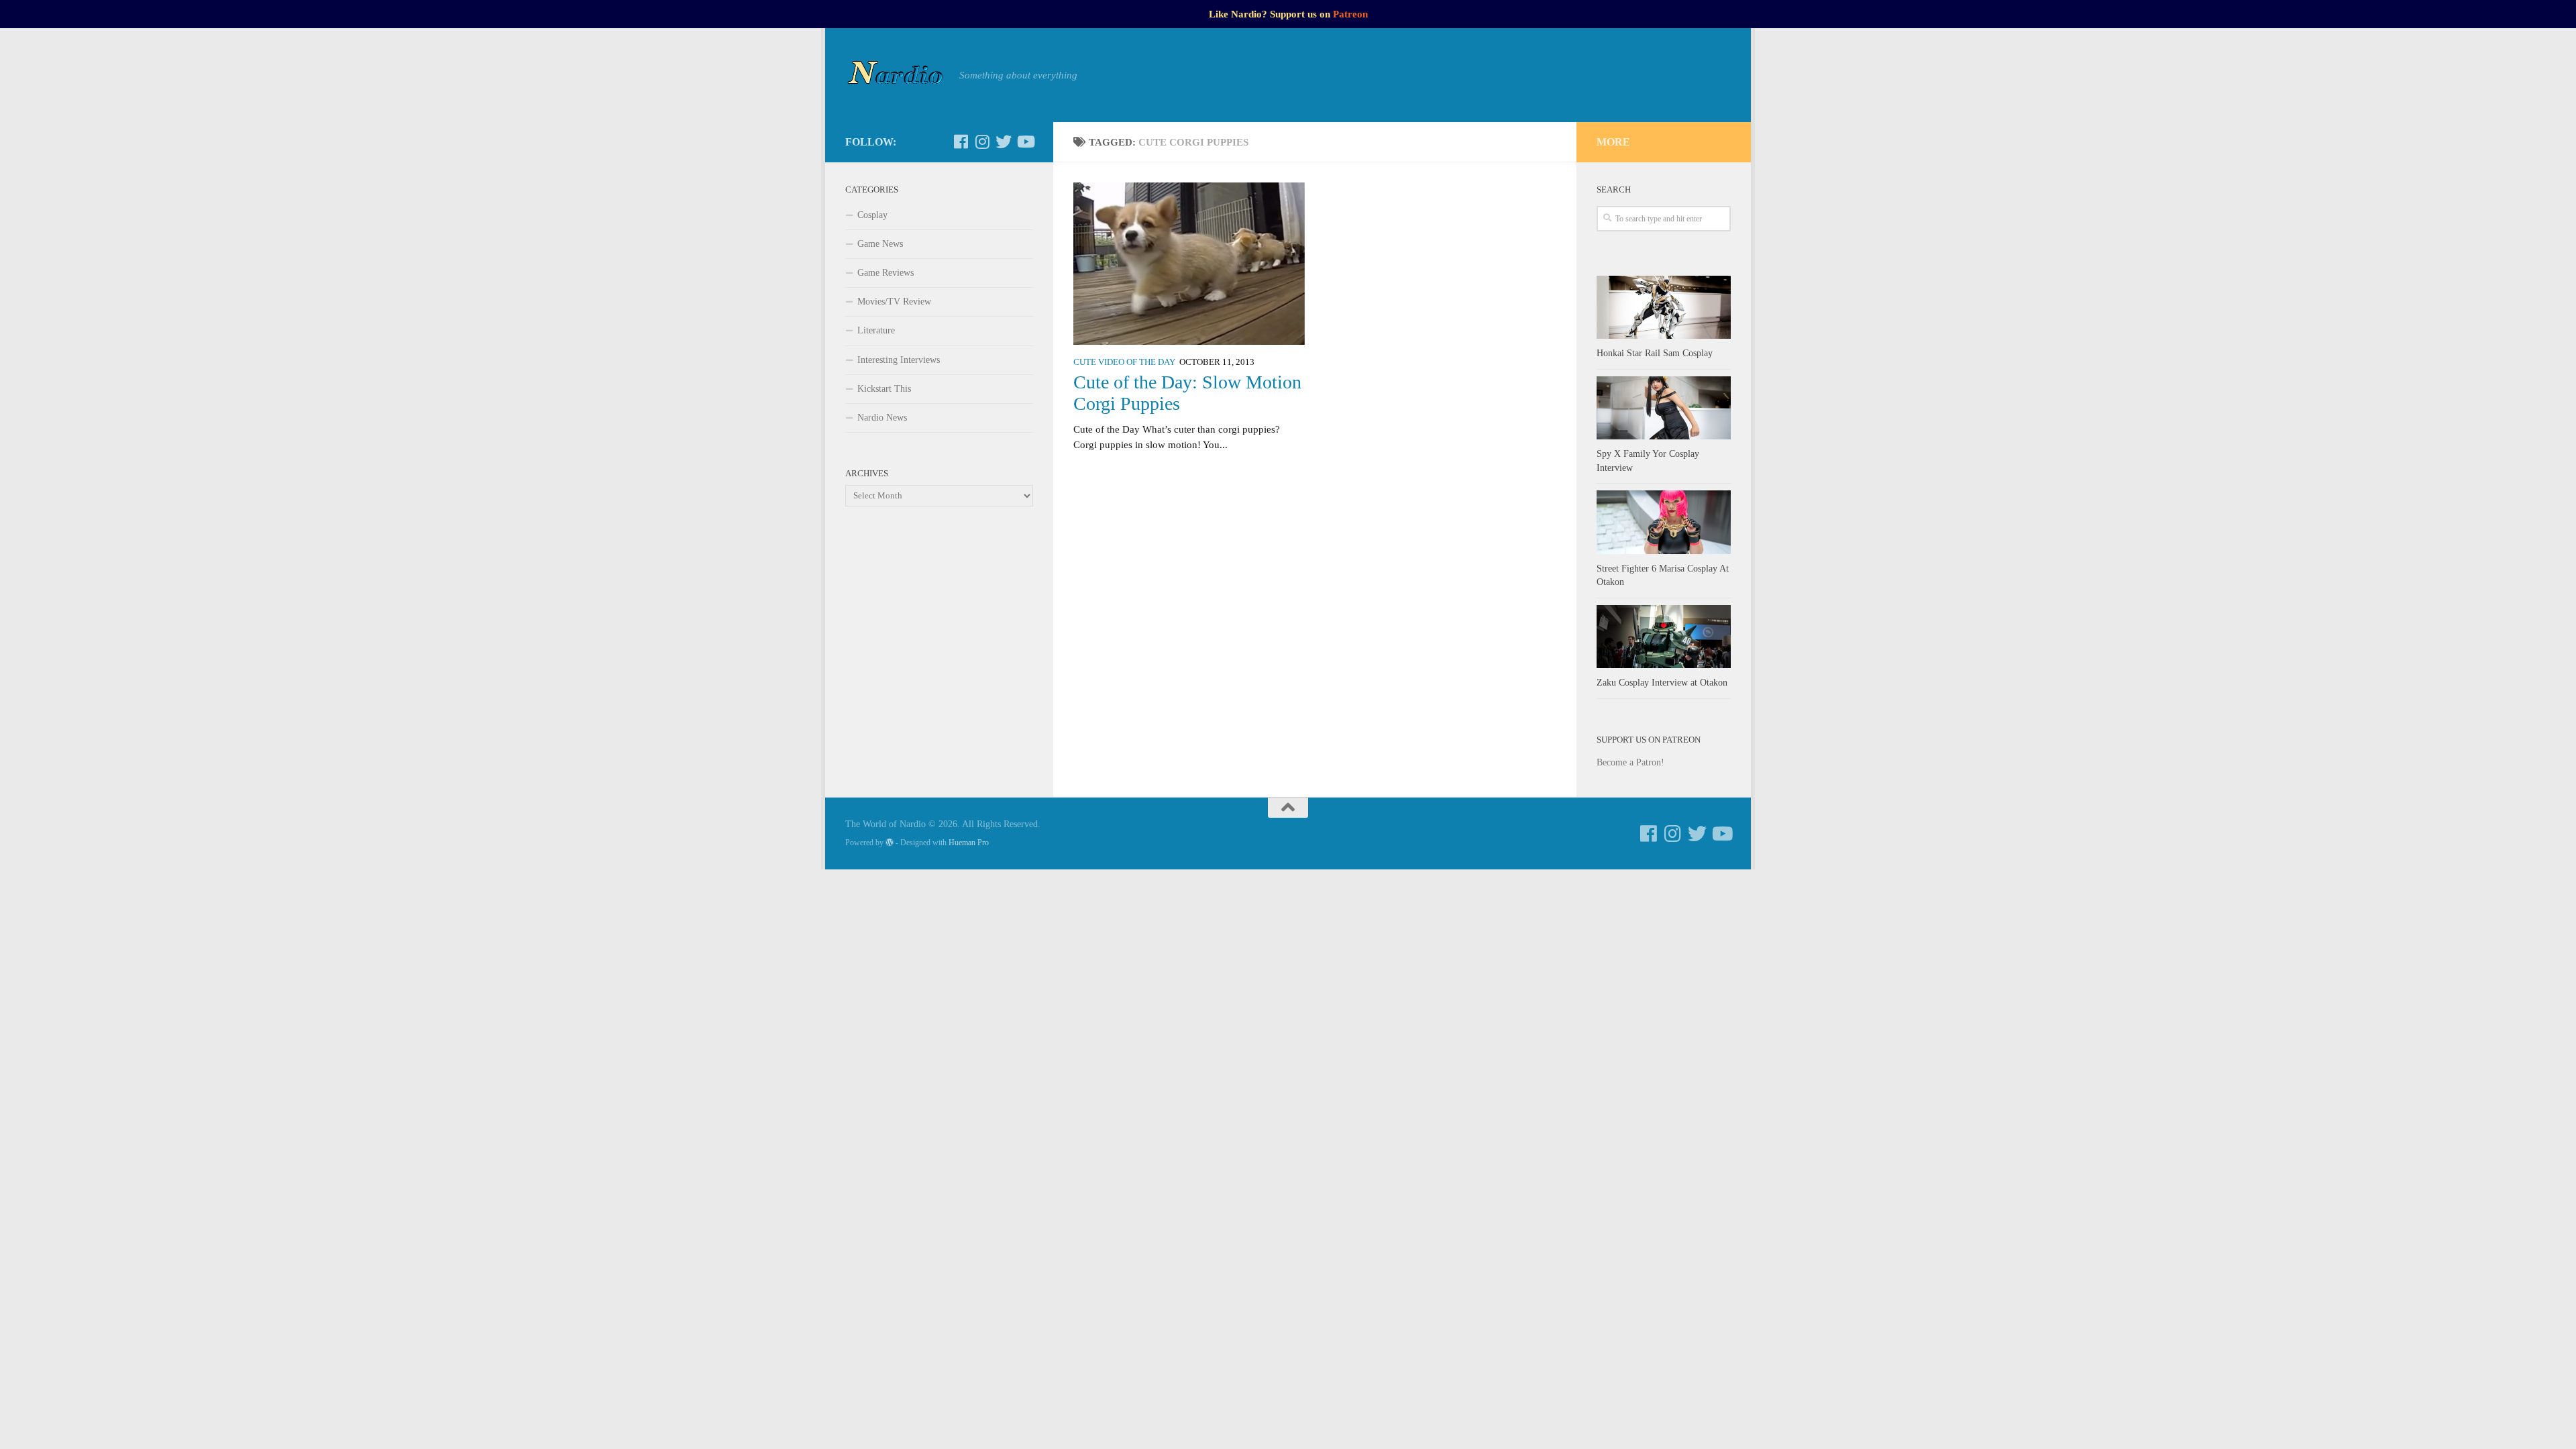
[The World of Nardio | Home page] (896, 75)
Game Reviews (885, 273)
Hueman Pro (969, 843)
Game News (880, 244)
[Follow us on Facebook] (961, 142)
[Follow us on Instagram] (982, 142)
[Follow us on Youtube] (1025, 142)
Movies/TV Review (894, 302)
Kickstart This (884, 389)
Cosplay (872, 215)
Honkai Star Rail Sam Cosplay (1655, 353)
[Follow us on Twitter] (1004, 142)
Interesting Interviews (899, 360)
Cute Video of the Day (1124, 362)
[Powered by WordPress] (890, 843)
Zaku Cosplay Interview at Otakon (1662, 683)
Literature (876, 330)
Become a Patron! (1630, 762)
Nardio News (882, 418)
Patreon (1350, 14)
